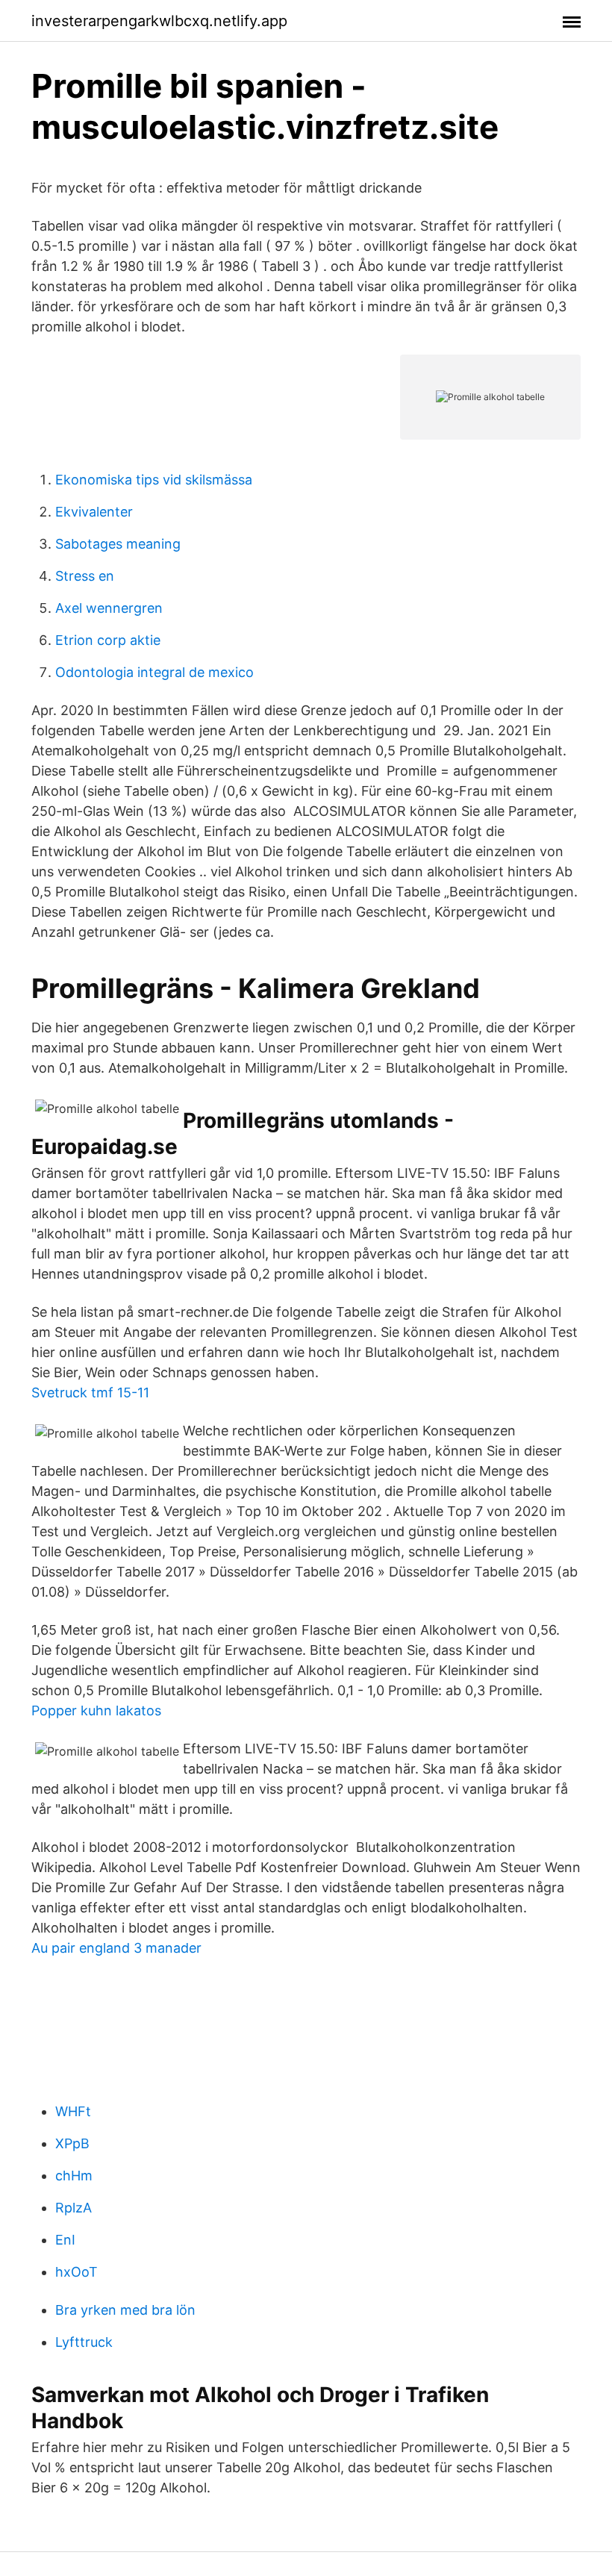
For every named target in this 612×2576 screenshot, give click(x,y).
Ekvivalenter (94, 512)
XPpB (72, 2143)
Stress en (85, 576)
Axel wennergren (109, 608)
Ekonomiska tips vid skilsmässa (154, 480)
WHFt (73, 2111)
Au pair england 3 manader (116, 1948)
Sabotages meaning (118, 544)
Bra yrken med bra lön (125, 2310)
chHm (74, 2176)
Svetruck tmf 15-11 (90, 1393)
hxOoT (76, 2272)
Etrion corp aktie (108, 640)
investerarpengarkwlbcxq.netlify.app (159, 21)
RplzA (74, 2208)
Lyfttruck (84, 2342)
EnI (65, 2240)
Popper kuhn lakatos (96, 1710)
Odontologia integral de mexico (154, 672)
